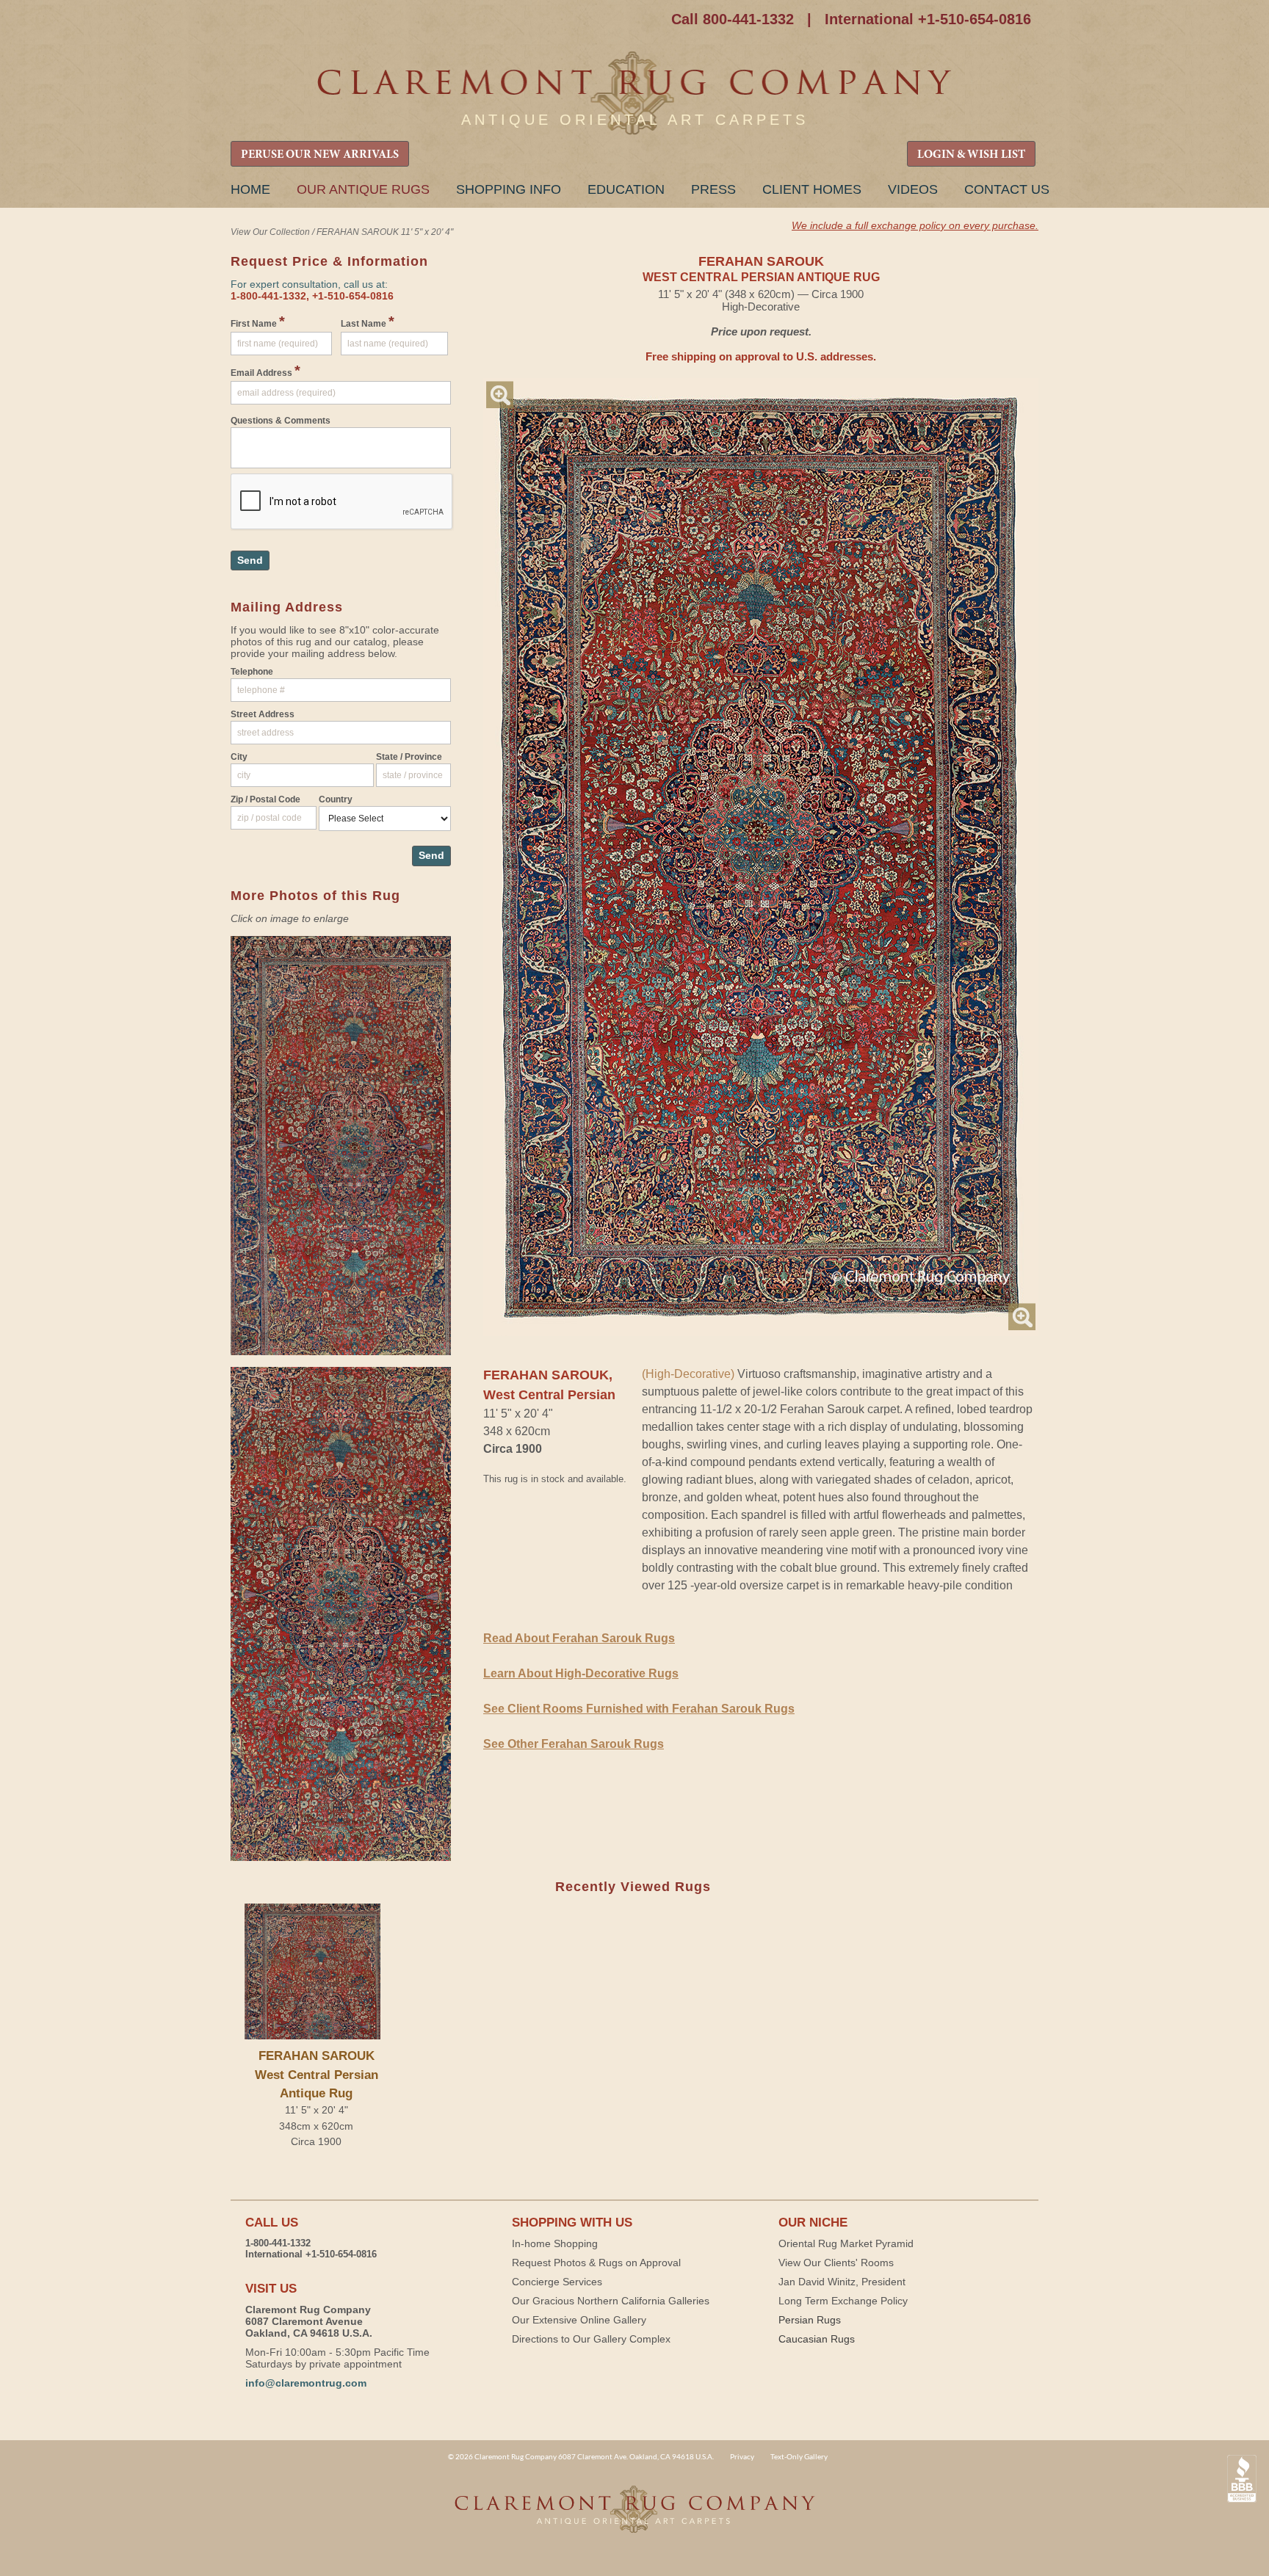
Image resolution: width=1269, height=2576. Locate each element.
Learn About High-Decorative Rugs (581, 1673)
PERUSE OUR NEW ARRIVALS (320, 155)
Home (250, 189)
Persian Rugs (810, 2320)
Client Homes (812, 189)
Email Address (265, 371)
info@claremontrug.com (306, 2383)
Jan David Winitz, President (842, 2282)
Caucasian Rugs (817, 2339)
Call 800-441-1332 (733, 19)
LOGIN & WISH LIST (971, 155)
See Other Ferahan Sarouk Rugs (574, 1744)
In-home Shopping (555, 2243)
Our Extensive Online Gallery (579, 2320)
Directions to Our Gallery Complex (591, 2339)
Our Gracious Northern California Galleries (611, 2301)
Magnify (500, 395)
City (239, 757)
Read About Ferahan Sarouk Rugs (579, 1638)
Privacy (742, 2456)
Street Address (263, 714)
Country (336, 799)
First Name (258, 322)
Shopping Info (509, 189)
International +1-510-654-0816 (928, 19)
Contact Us (1007, 189)
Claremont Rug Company (634, 94)
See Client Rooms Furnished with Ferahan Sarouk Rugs (639, 1709)
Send (250, 560)
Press (713, 189)
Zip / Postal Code (265, 799)
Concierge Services (557, 2282)
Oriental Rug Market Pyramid (846, 2243)
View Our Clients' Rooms (836, 2263)
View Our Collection (270, 232)
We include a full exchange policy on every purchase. (915, 225)
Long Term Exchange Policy (843, 2301)
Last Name (368, 322)
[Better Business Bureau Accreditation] (1242, 2479)
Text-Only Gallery (799, 2456)
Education (626, 189)
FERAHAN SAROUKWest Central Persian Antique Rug (317, 2074)
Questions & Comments (281, 421)
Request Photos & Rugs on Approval (596, 2263)
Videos (913, 189)
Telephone (252, 672)
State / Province (409, 757)
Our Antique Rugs (363, 189)
